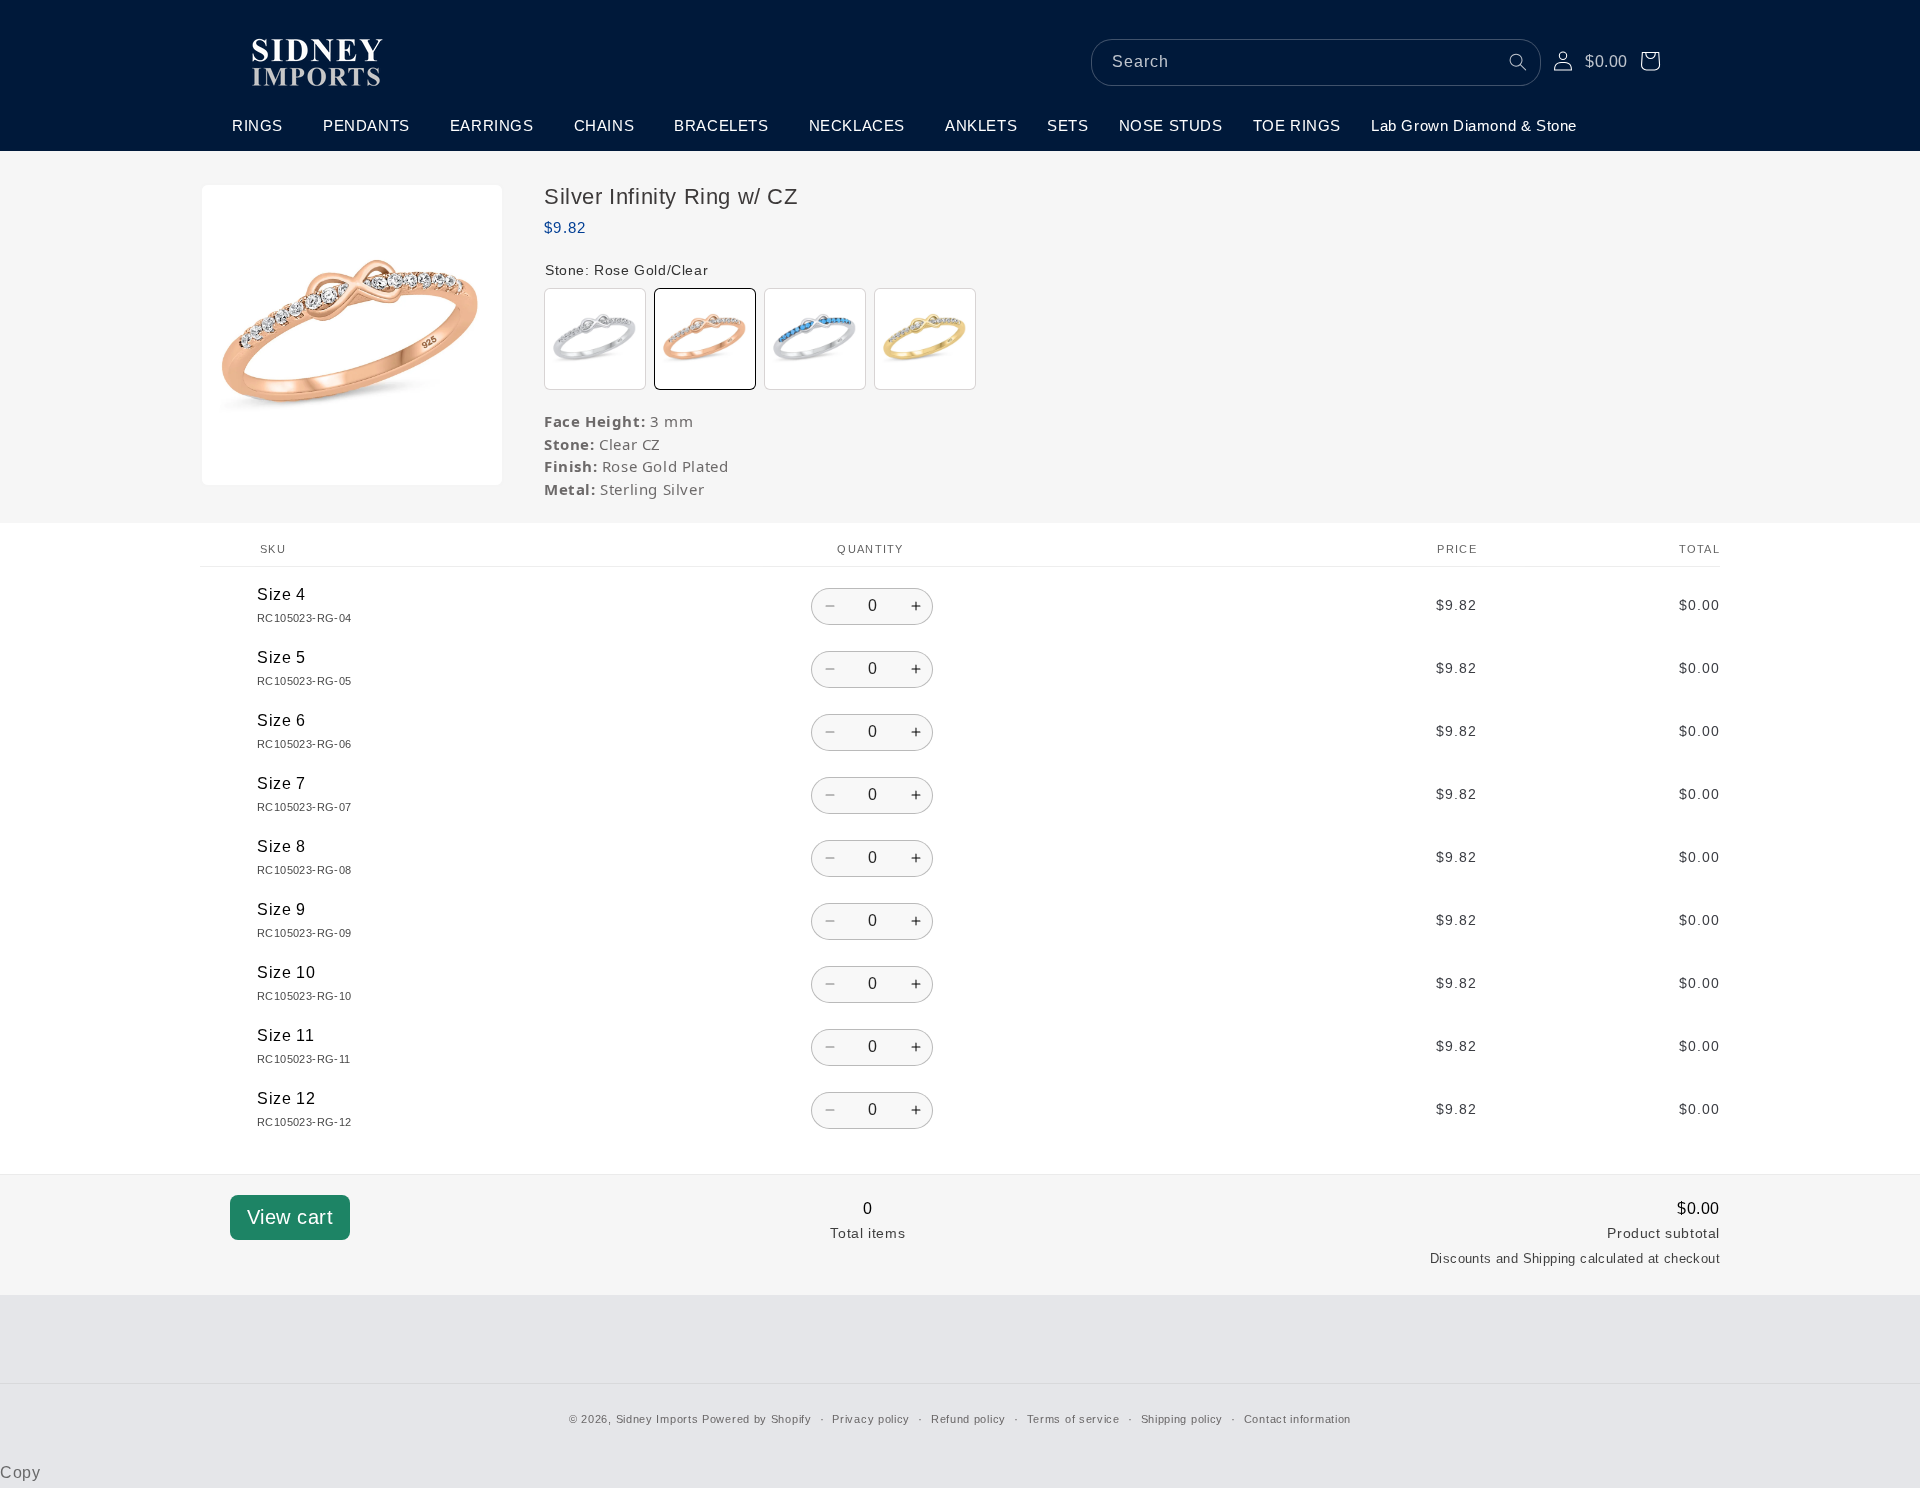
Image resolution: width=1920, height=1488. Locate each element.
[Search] (1518, 62)
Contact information (1297, 1419)
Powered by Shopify (757, 1419)
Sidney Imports (657, 1419)
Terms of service (1073, 1419)
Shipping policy (1182, 1419)
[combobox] (1316, 62)
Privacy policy (871, 1419)
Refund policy (968, 1419)
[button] (262, 126)
